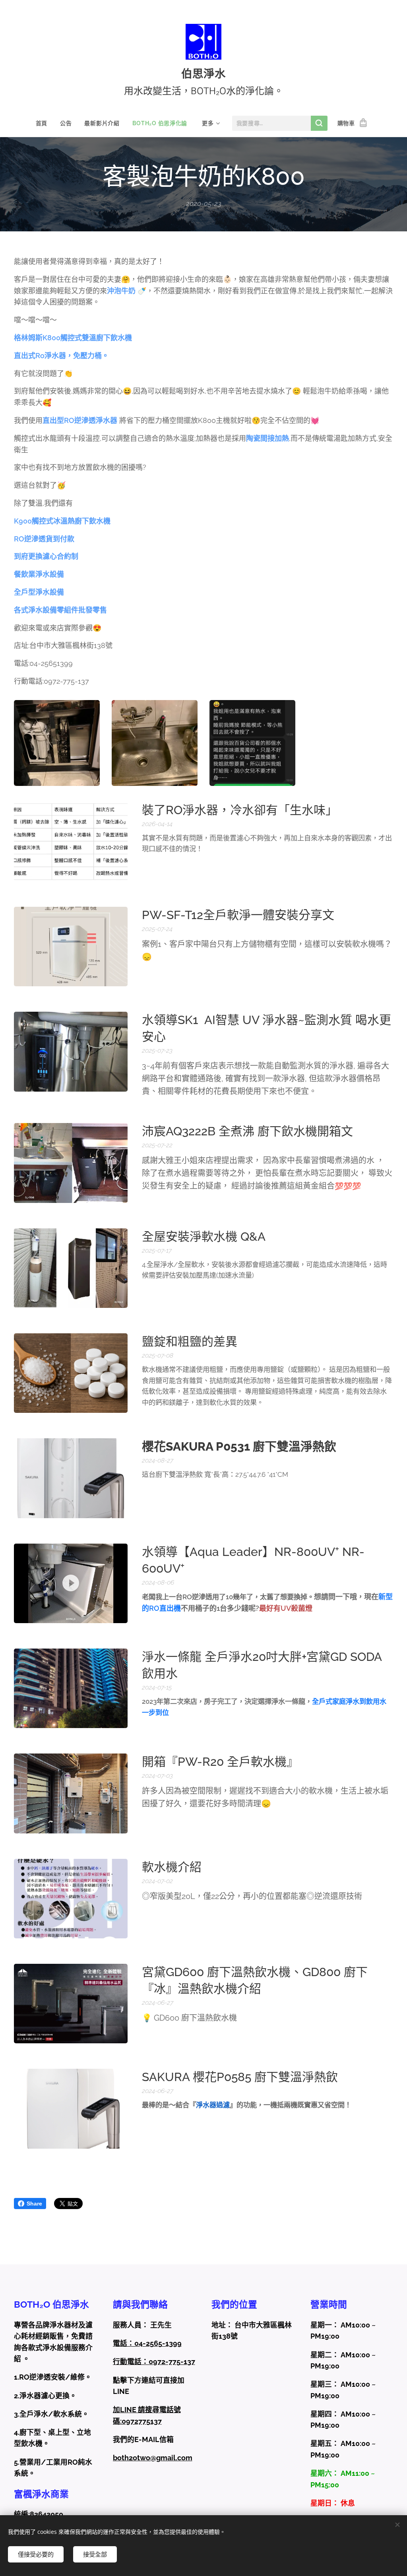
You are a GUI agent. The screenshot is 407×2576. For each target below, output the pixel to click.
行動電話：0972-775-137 (154, 2362)
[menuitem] (45, 123)
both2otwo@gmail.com (153, 2458)
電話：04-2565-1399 (147, 2343)
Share (34, 2204)
